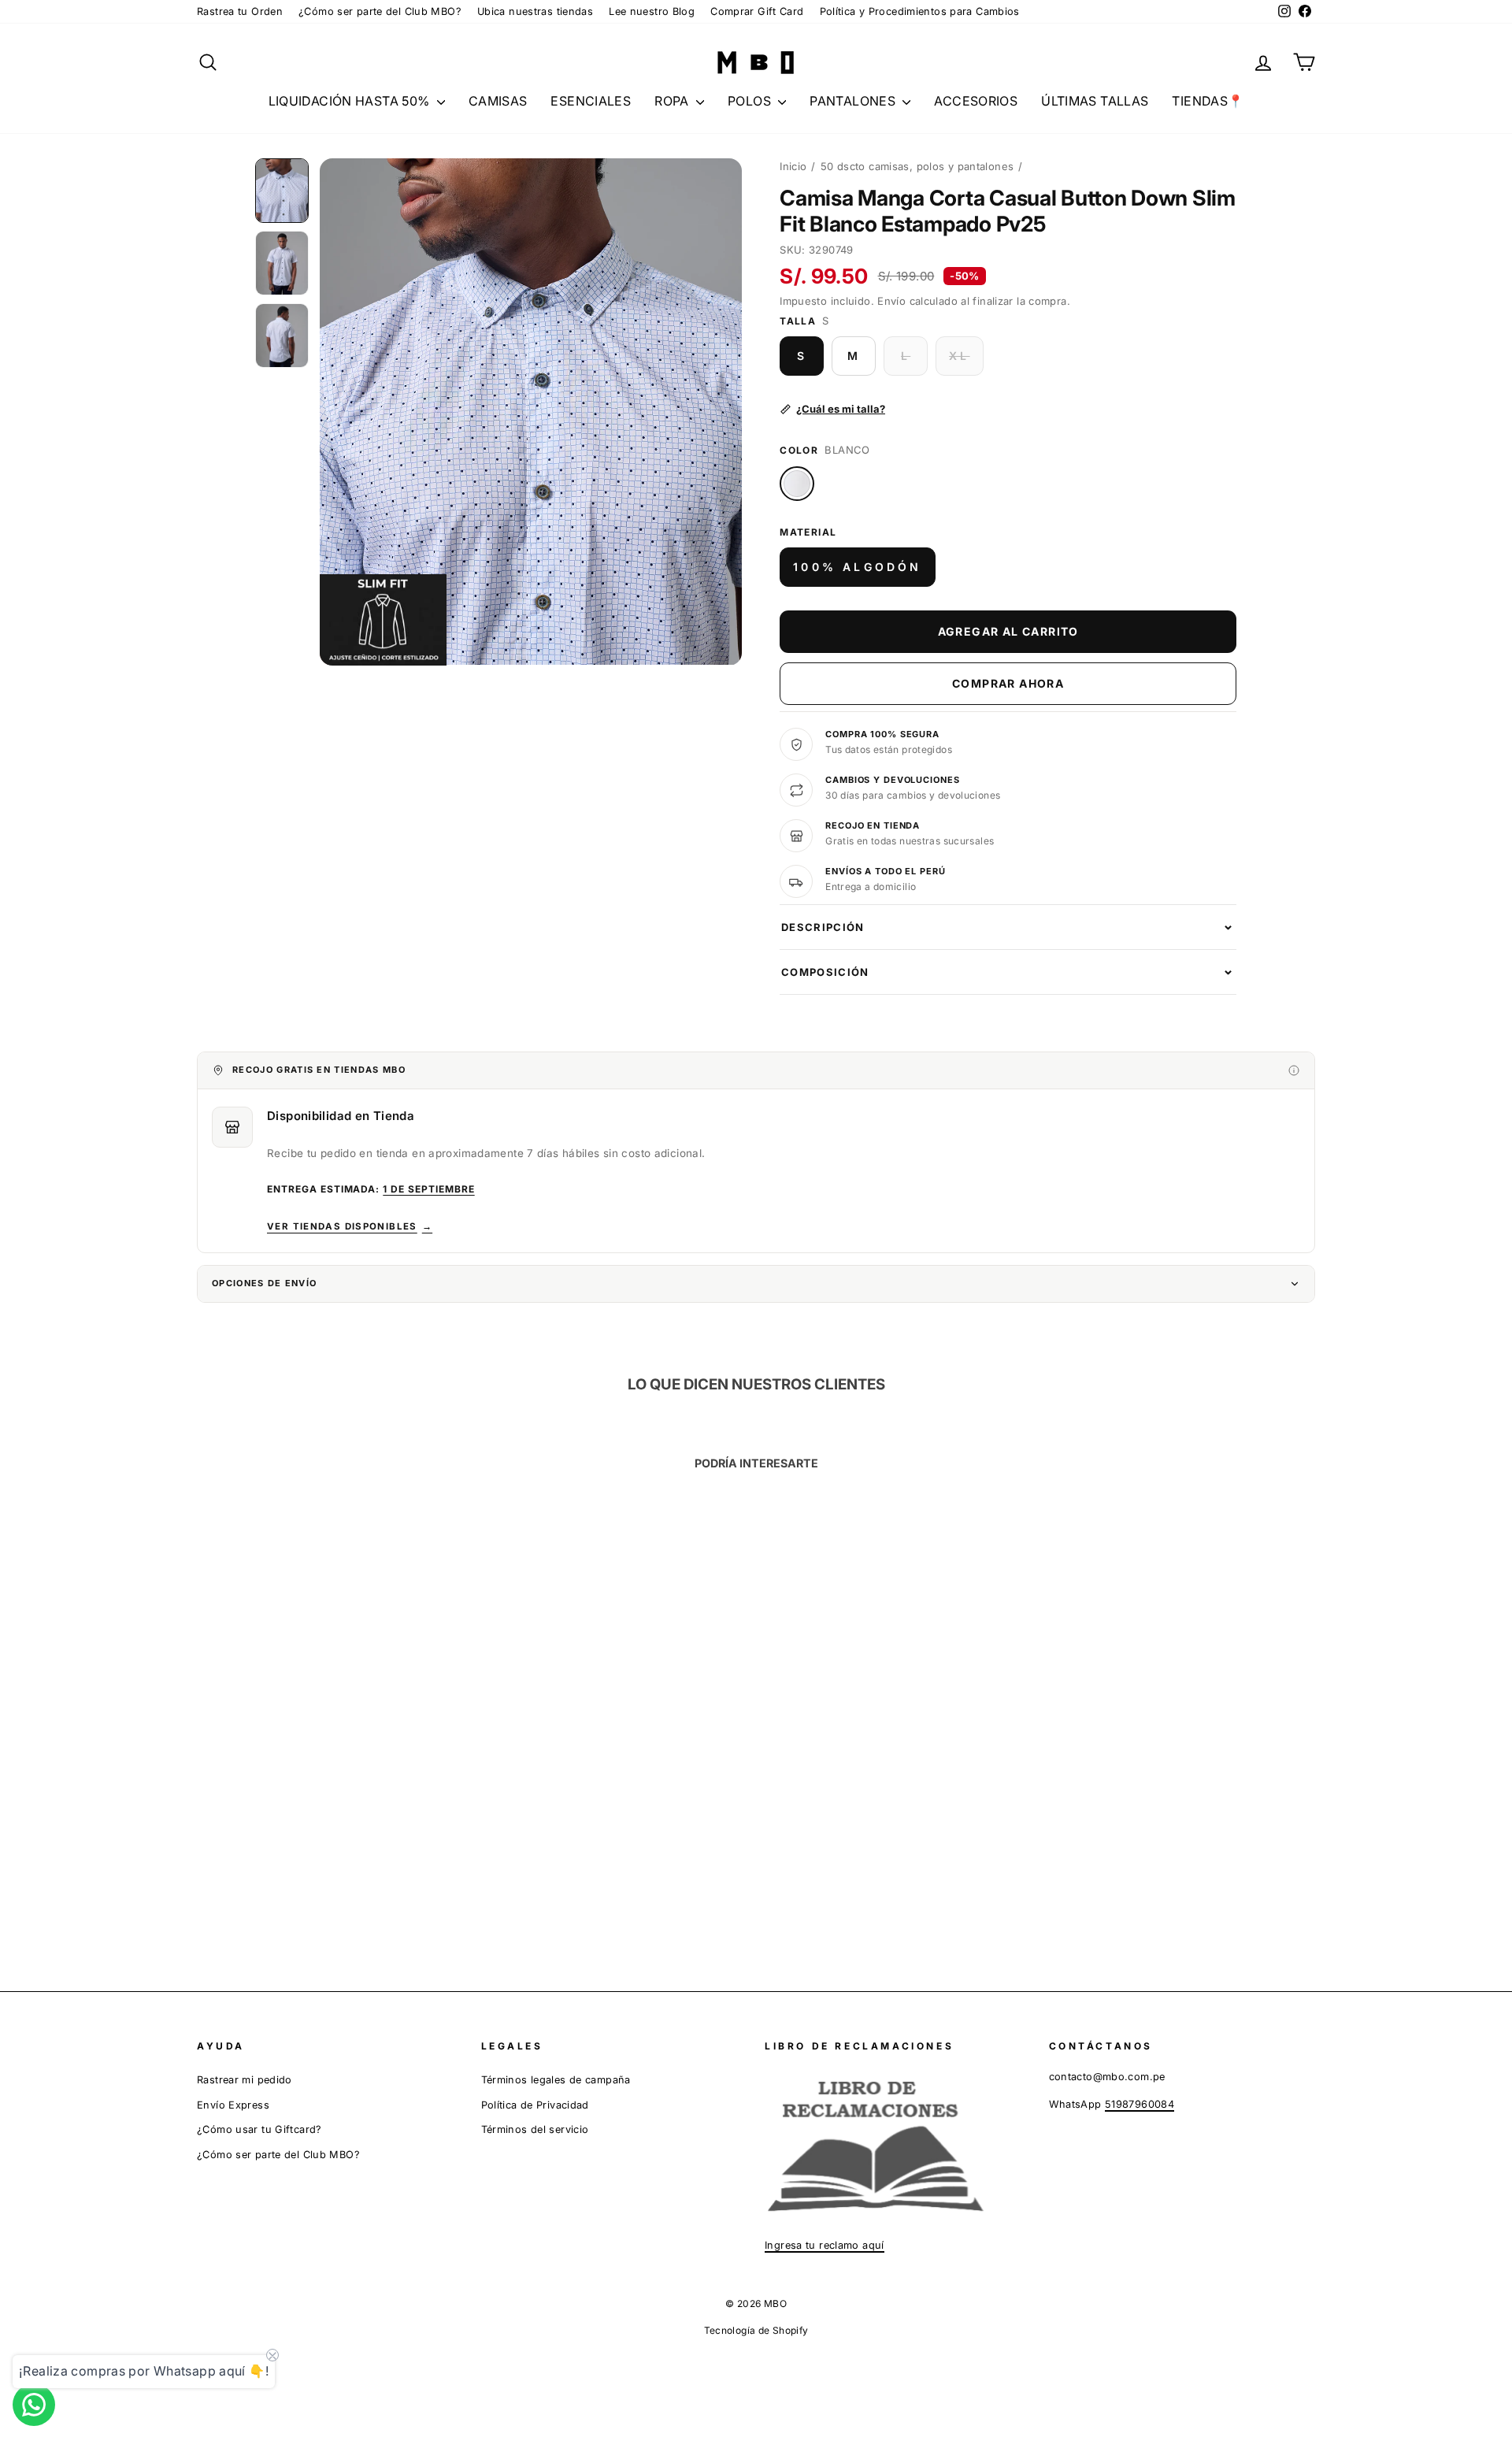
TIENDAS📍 (1208, 101)
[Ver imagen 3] (282, 336)
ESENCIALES (591, 101)
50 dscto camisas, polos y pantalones (917, 166)
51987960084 (1140, 2104)
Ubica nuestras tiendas (535, 11)
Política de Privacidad (535, 2105)
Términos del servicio (535, 2129)
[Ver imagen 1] (282, 191)
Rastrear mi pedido (245, 2080)
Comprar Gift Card (757, 11)
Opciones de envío (264, 1283)
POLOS (751, 101)
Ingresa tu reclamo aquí (825, 2245)
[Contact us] (34, 2405)
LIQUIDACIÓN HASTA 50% (351, 101)
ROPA (673, 101)
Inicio (793, 166)
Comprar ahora (1008, 683)
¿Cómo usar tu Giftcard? (259, 2129)
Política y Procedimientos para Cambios (920, 11)
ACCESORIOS (976, 101)
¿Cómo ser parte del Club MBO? (380, 11)
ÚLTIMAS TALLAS (1095, 101)
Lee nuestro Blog (652, 11)
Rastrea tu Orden (240, 11)
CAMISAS (498, 101)
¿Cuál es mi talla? (841, 409)
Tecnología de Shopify (756, 2330)
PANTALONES (854, 101)
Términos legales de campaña (556, 2080)
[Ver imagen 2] (282, 263)
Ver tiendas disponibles (350, 1226)
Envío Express (233, 2105)
